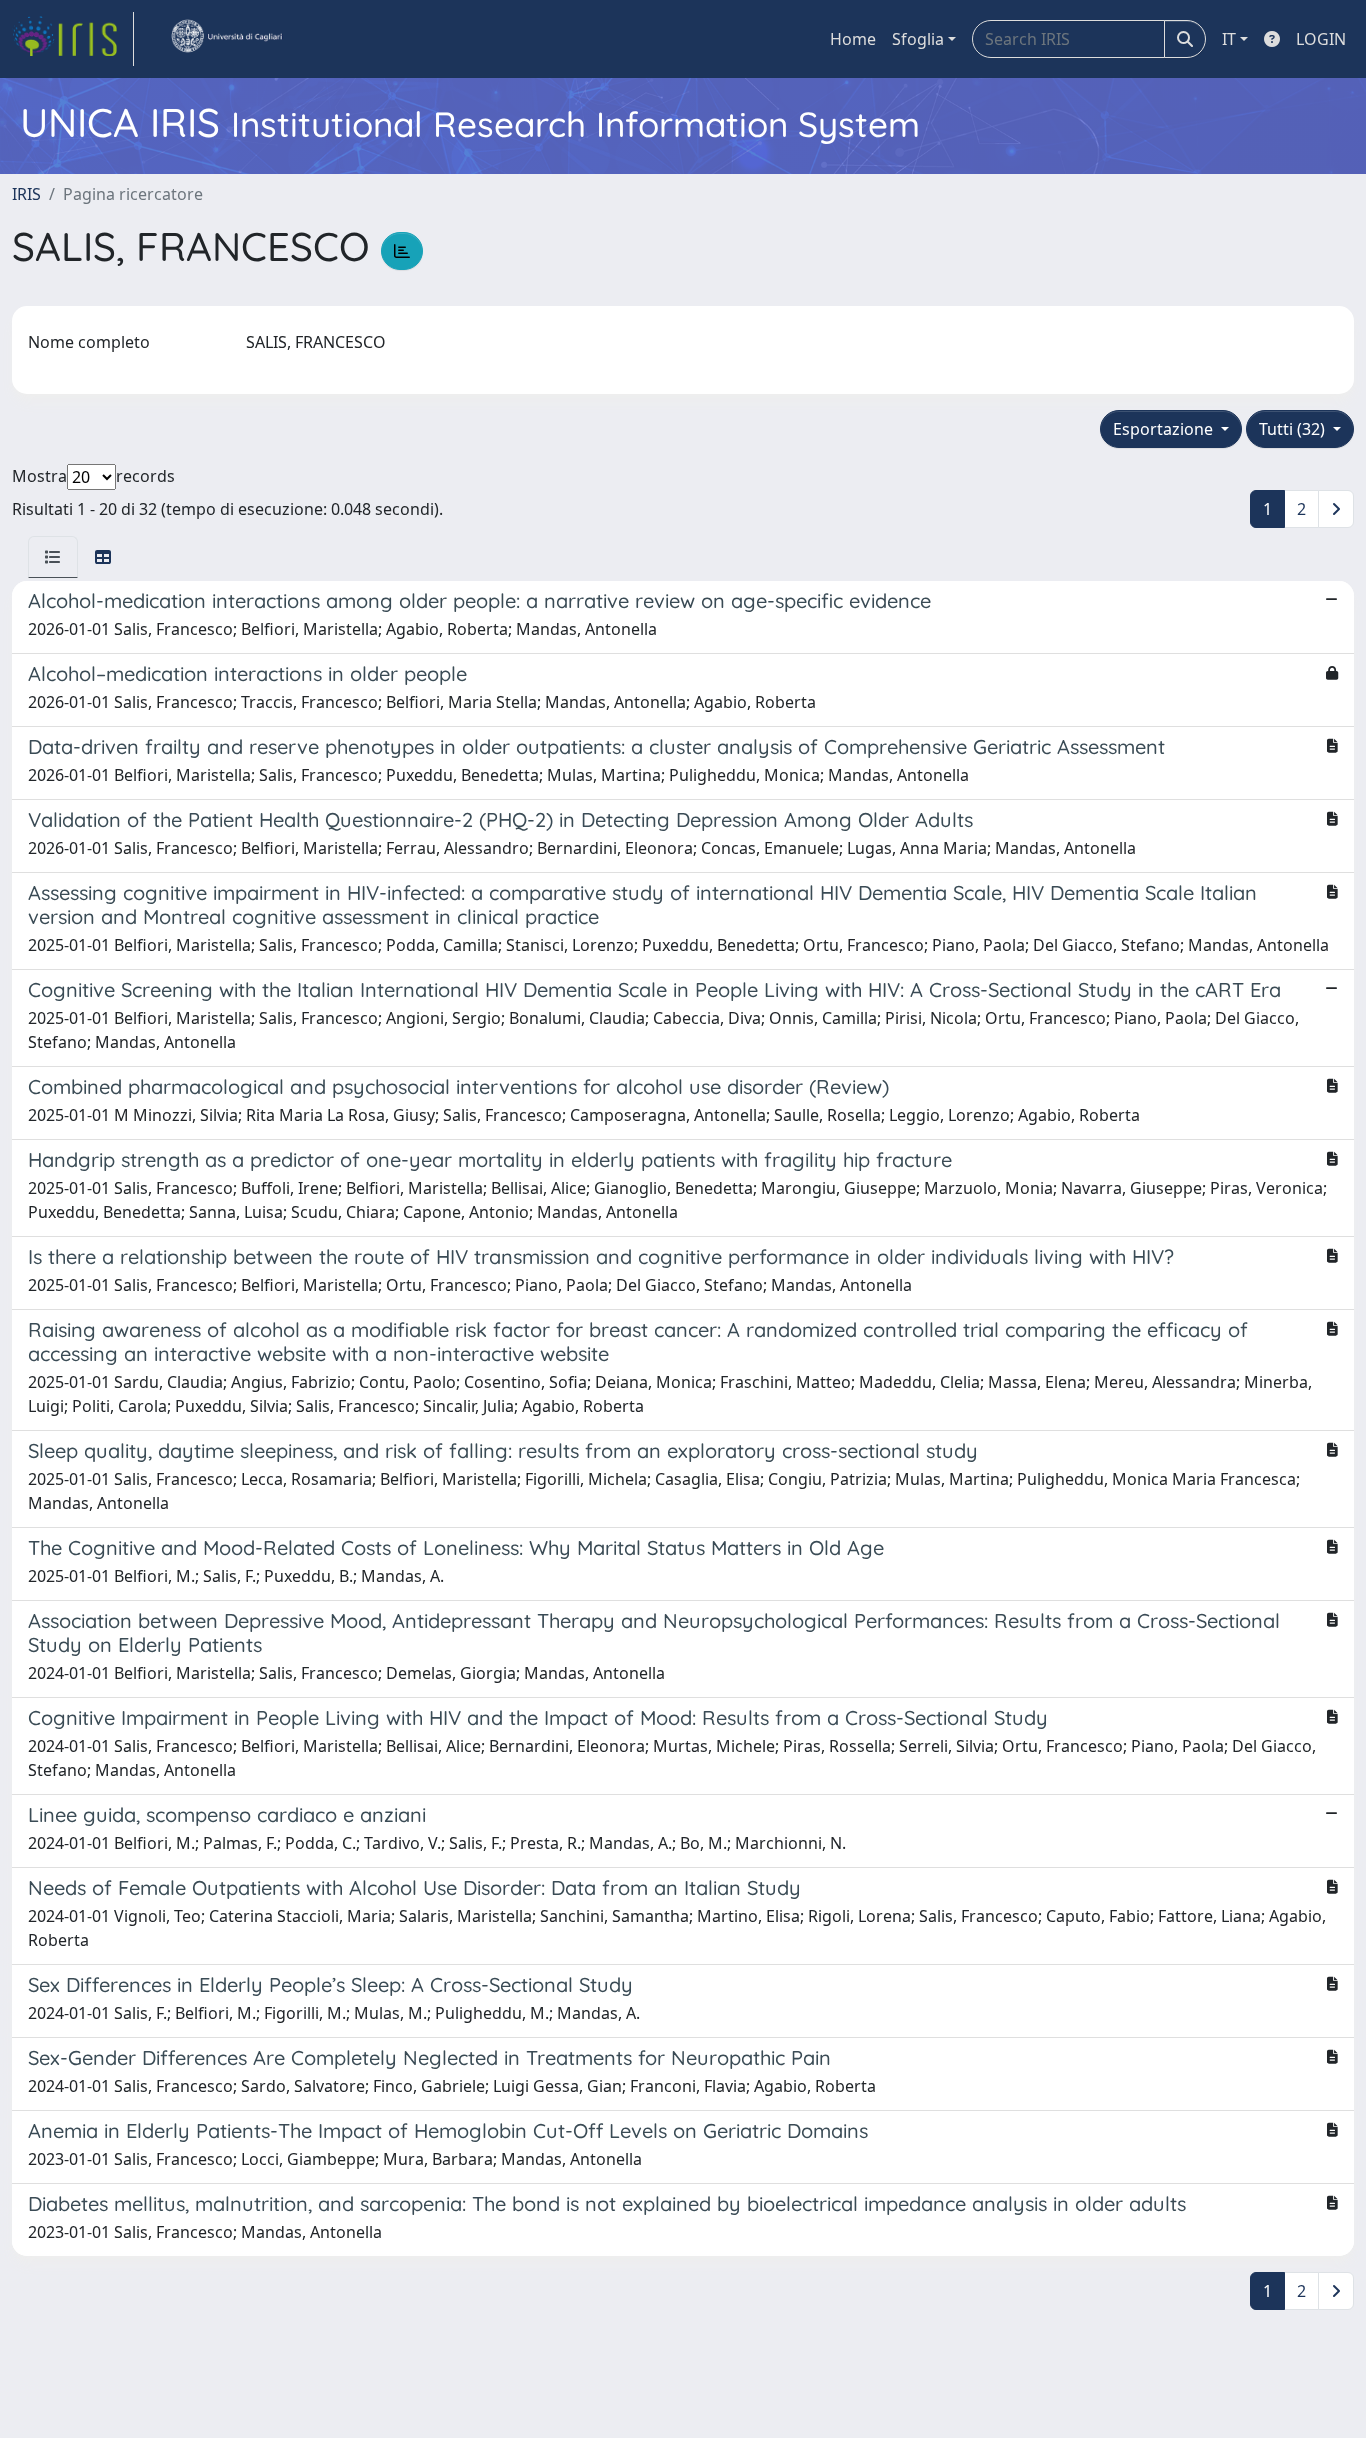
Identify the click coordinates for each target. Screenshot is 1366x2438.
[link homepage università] (226, 39)
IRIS (26, 194)
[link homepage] (73, 39)
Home (853, 39)
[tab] (53, 557)
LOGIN (1321, 39)
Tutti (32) (1294, 429)
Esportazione (1165, 429)
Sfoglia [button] (918, 39)
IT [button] (1229, 39)
